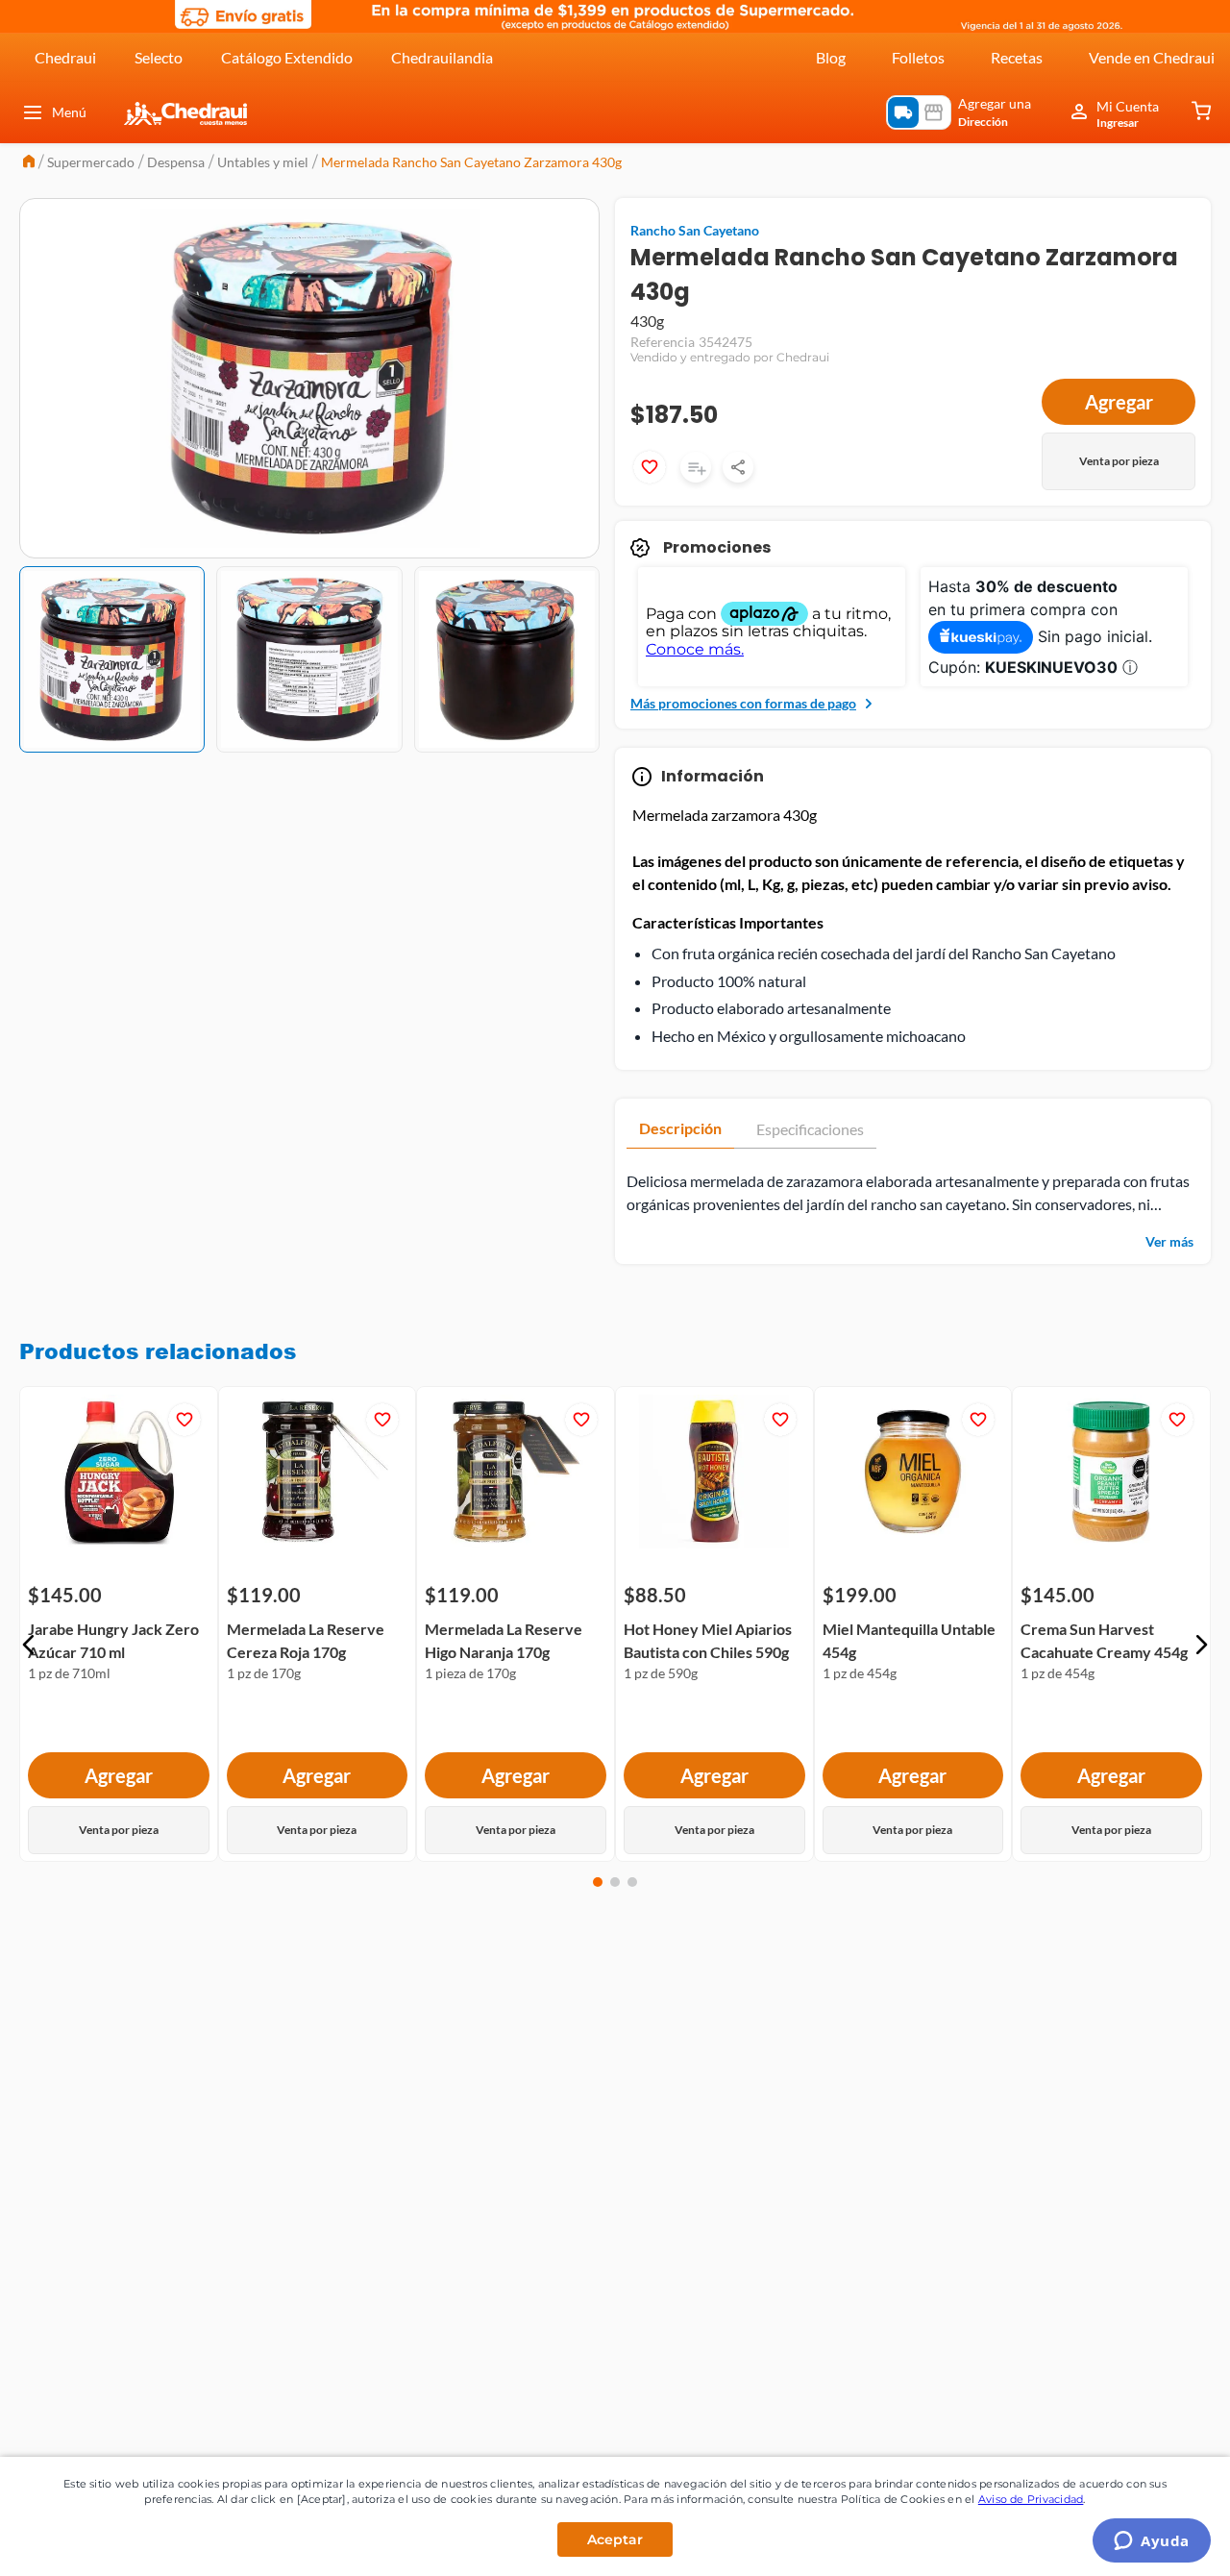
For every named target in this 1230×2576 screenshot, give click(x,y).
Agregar (1119, 402)
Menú (69, 112)
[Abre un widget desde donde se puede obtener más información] (1152, 2542)
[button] (29, 1645)
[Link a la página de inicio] (29, 163)
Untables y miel (263, 162)
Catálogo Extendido (287, 57)
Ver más (1169, 1241)
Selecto (159, 57)
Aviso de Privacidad (1031, 2499)
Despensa (176, 162)
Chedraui (65, 57)
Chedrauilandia (442, 57)
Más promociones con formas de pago (743, 703)
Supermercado (91, 162)
